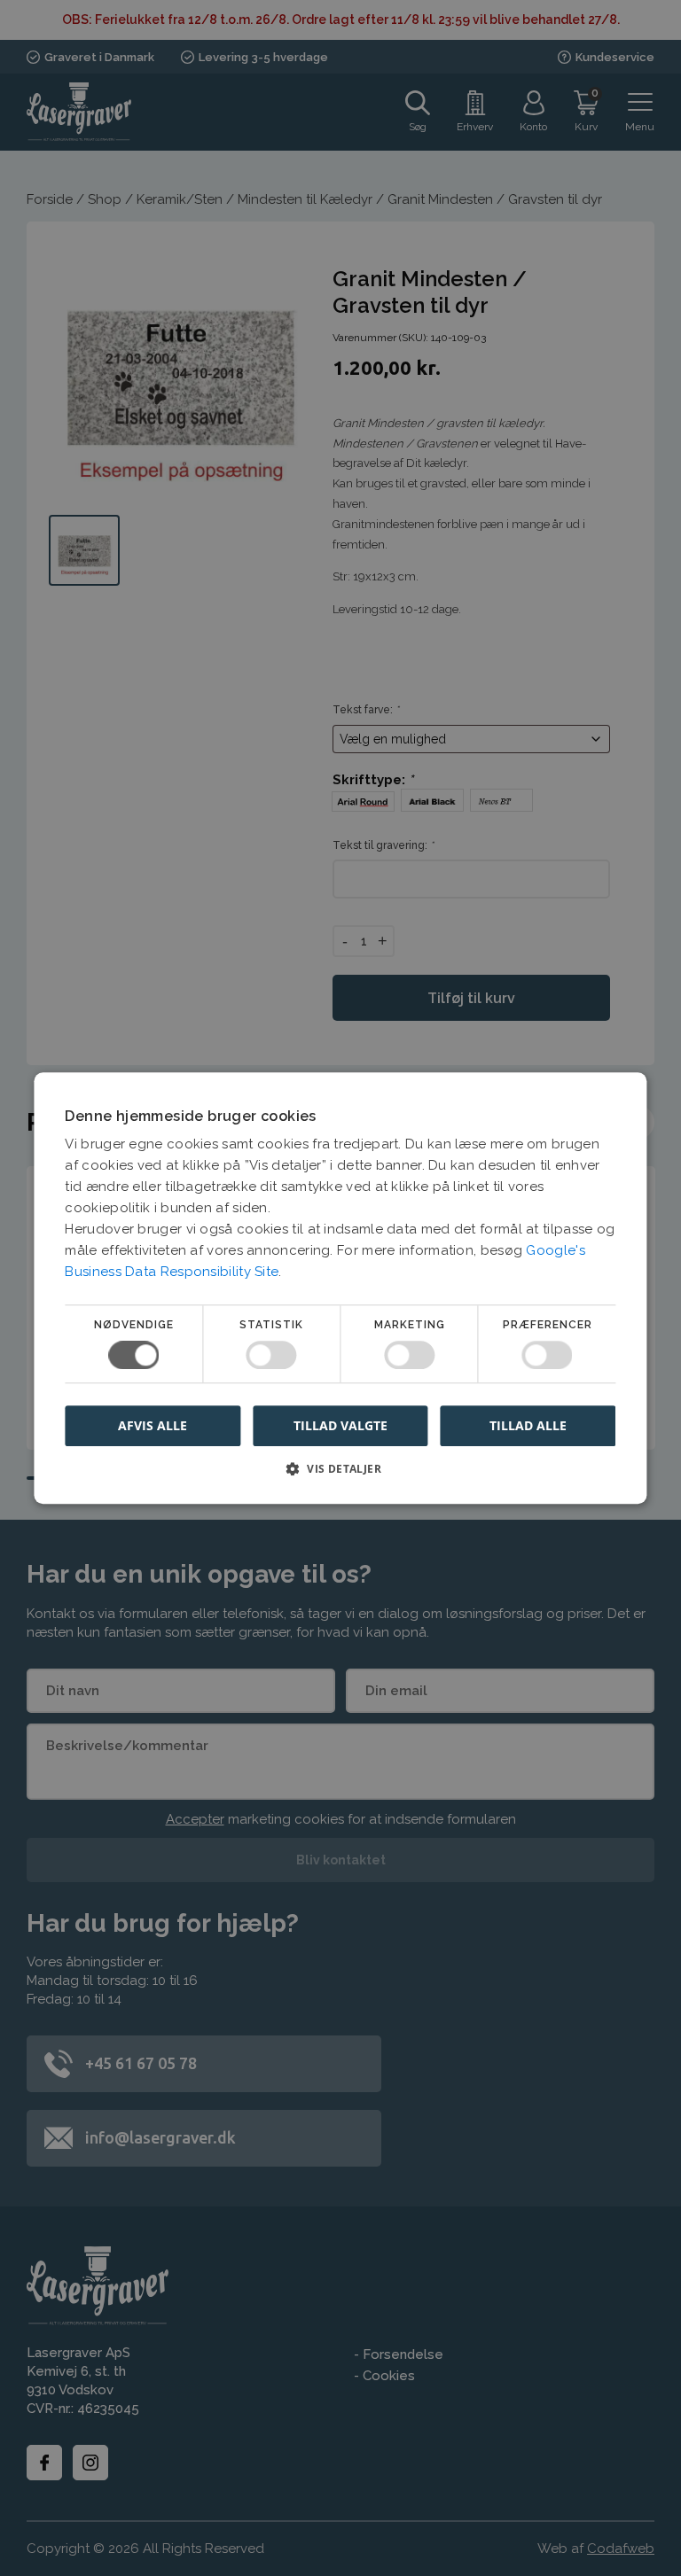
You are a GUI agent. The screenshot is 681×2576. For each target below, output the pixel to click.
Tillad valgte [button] (340, 1425)
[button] (340, 1475)
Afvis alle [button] (153, 1425)
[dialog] (340, 1288)
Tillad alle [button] (528, 1425)
